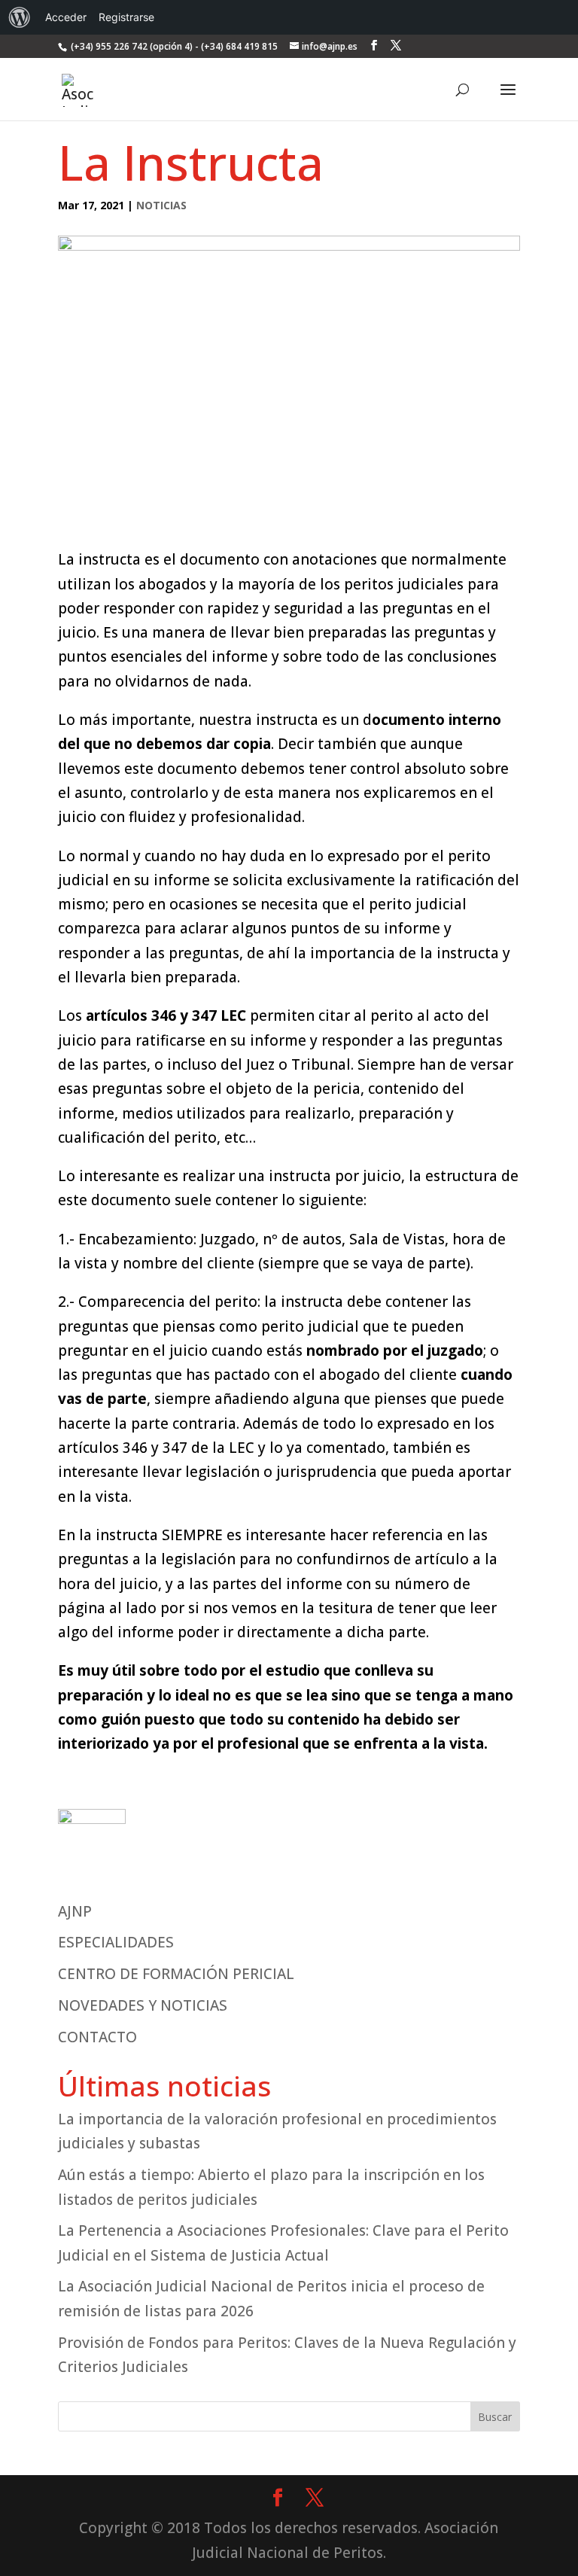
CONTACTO (97, 2037)
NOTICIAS (161, 205)
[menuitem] (20, 17)
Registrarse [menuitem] (126, 17)
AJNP (75, 1911)
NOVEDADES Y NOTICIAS (143, 2005)
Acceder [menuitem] (66, 17)
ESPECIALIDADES (116, 1942)
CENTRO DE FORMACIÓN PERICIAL (176, 1974)
